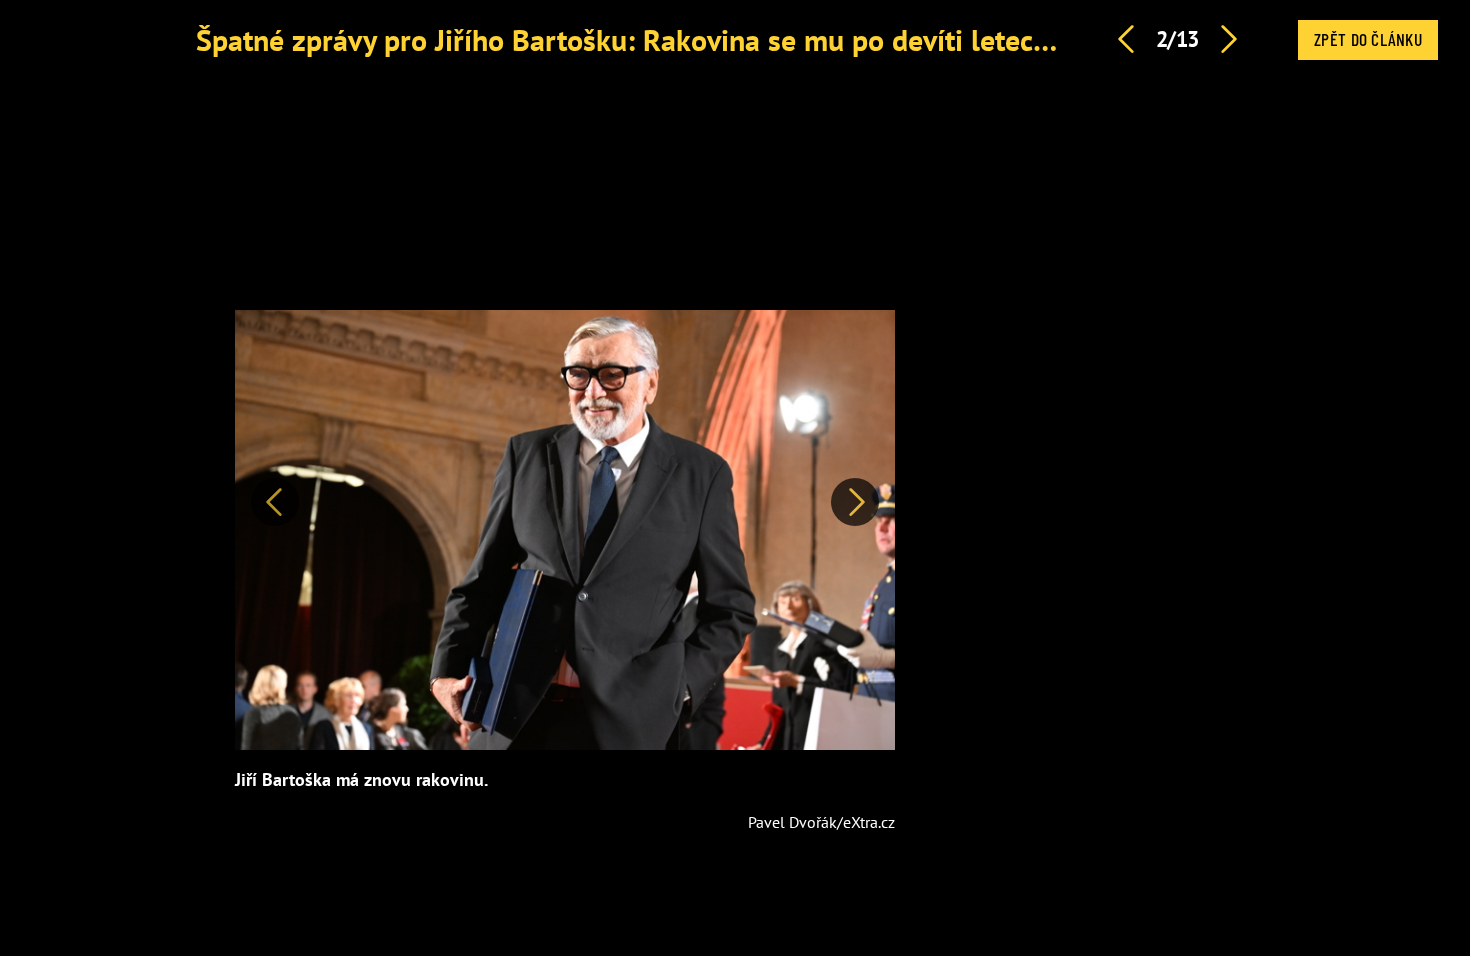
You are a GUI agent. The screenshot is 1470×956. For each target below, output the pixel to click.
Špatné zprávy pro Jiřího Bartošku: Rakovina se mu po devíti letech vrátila (667, 39)
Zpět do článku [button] (1368, 39)
